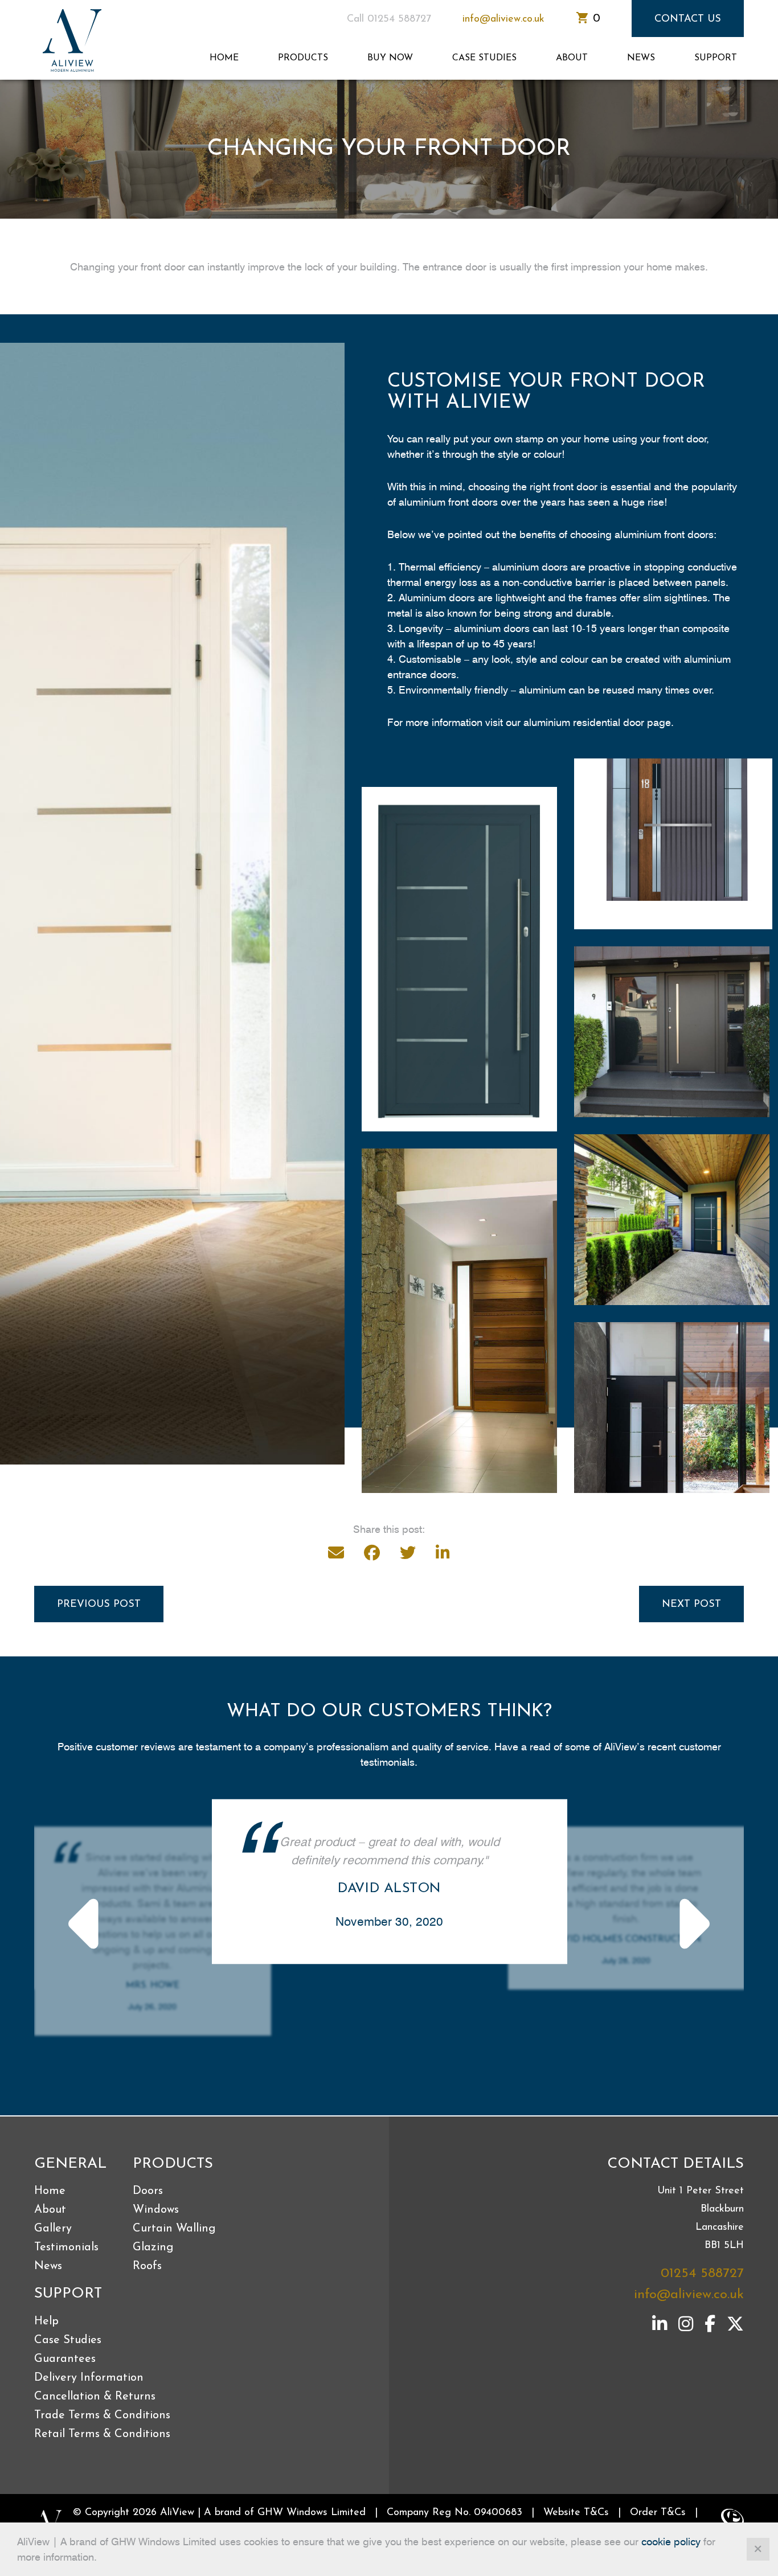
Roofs (147, 2266)
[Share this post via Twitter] (408, 1553)
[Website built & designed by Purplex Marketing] (732, 2521)
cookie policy (671, 2542)
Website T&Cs (576, 2513)
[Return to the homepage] (77, 40)
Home (224, 58)
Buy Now (390, 58)
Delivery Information (89, 2378)
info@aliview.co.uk (503, 19)
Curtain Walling (174, 2229)
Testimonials (66, 2247)
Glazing (153, 2247)
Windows (156, 2210)
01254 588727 (702, 2274)
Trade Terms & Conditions (102, 2415)
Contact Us (688, 19)
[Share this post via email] (336, 1553)
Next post (691, 1605)
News (641, 58)
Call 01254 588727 (389, 19)
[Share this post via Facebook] (372, 1553)
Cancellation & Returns (95, 2397)
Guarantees (65, 2359)
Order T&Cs (658, 2513)
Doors (148, 2191)
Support (716, 58)
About (572, 58)
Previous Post (99, 1605)
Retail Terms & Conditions (102, 2434)
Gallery (53, 2229)
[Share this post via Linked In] (443, 1553)
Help (46, 2321)
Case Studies (484, 58)
